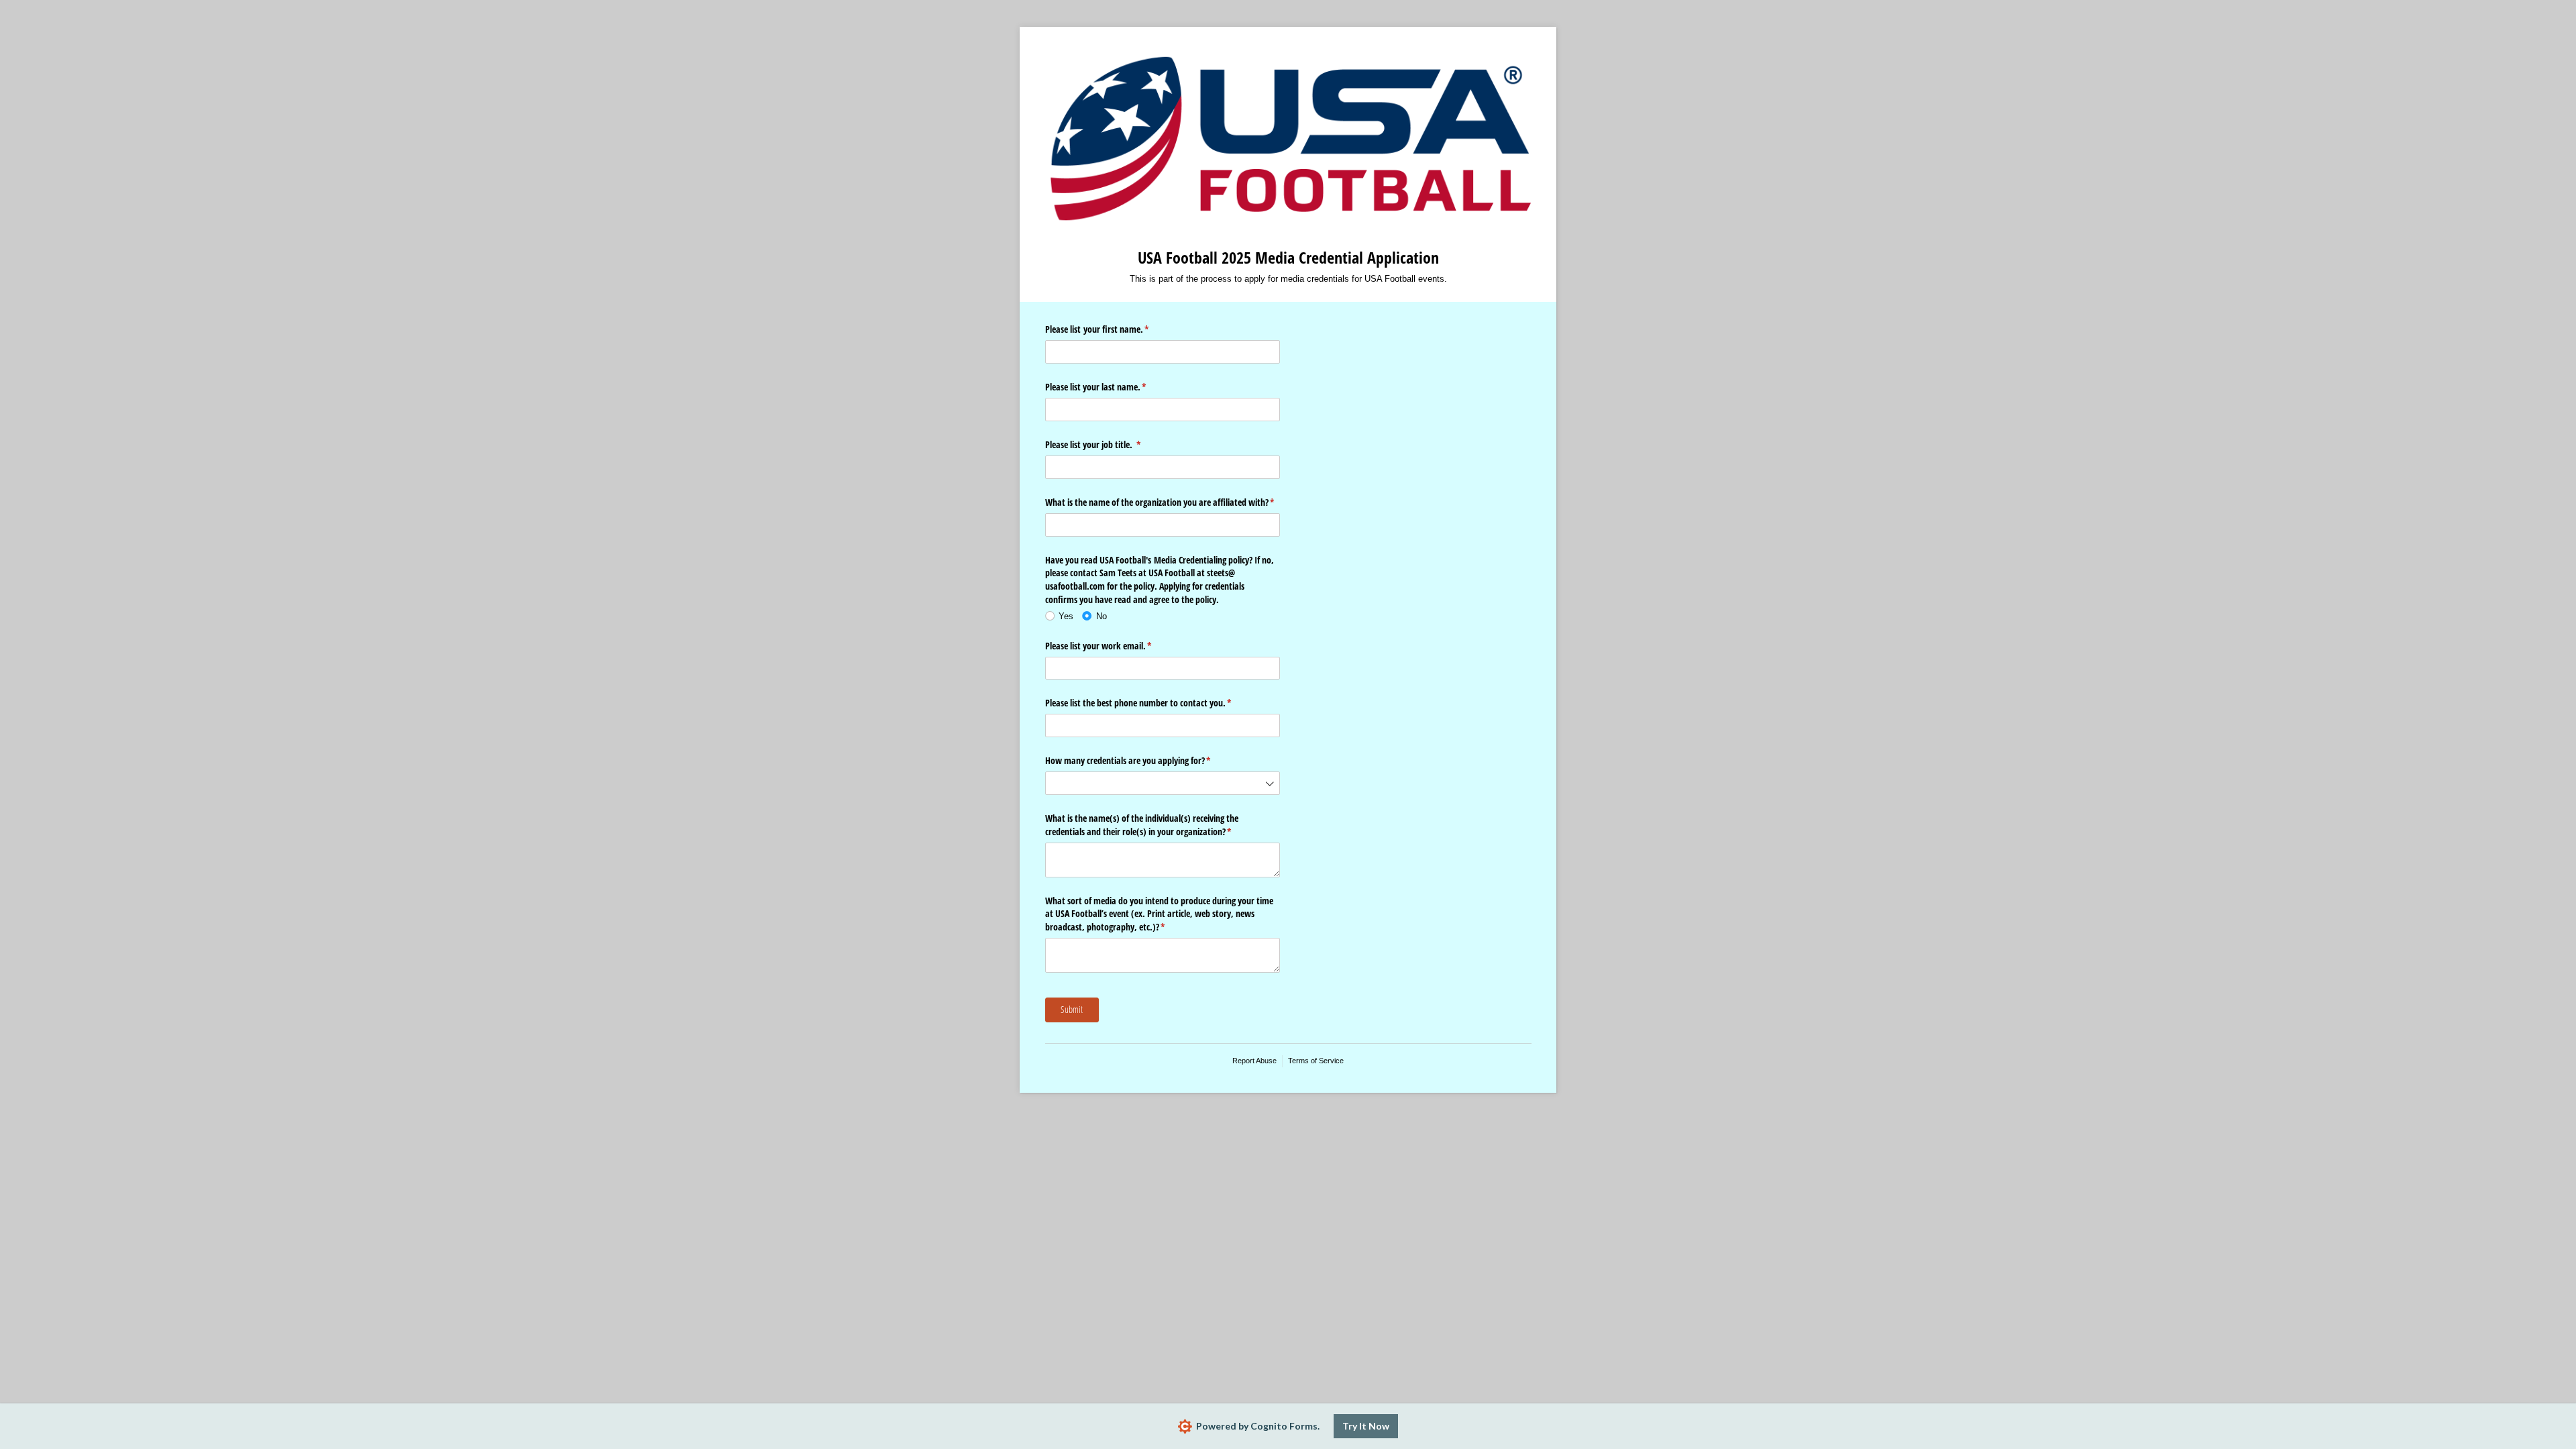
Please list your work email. (1114, 646)
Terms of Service (1316, 1061)
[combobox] (1163, 783)
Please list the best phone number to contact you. (1154, 703)
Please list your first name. (1113, 329)
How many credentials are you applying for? (1144, 760)
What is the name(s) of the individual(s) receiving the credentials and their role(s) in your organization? (1154, 825)
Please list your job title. (1109, 444)
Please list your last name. (1112, 387)
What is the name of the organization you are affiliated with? (1163, 502)
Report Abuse (1254, 1061)
